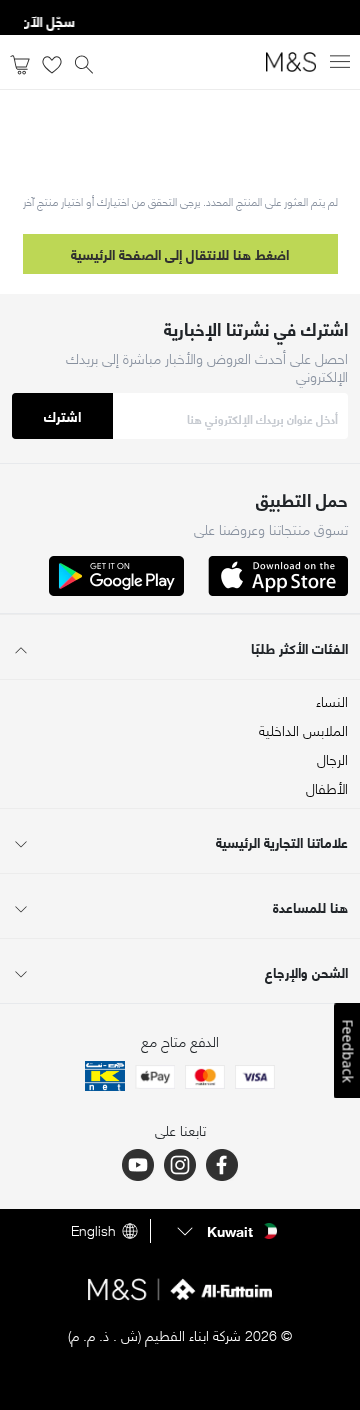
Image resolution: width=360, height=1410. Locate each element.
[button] (225, 1231)
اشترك (62, 415)
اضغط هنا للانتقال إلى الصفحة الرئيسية (180, 253)
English (93, 1231)
